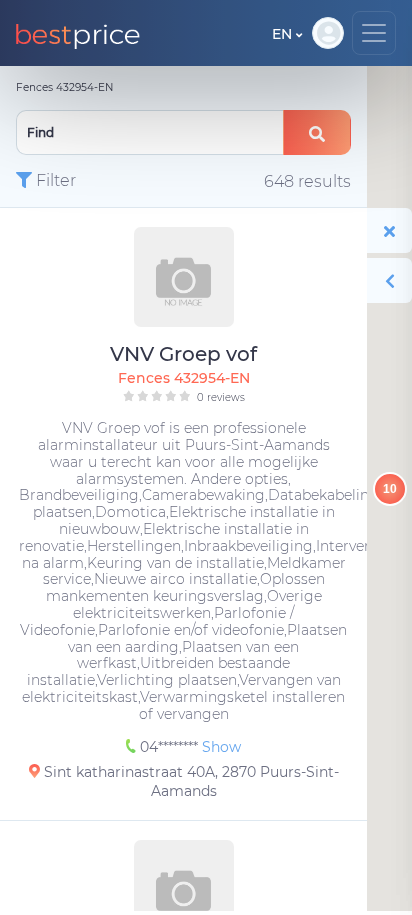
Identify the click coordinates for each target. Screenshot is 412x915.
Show (221, 747)
